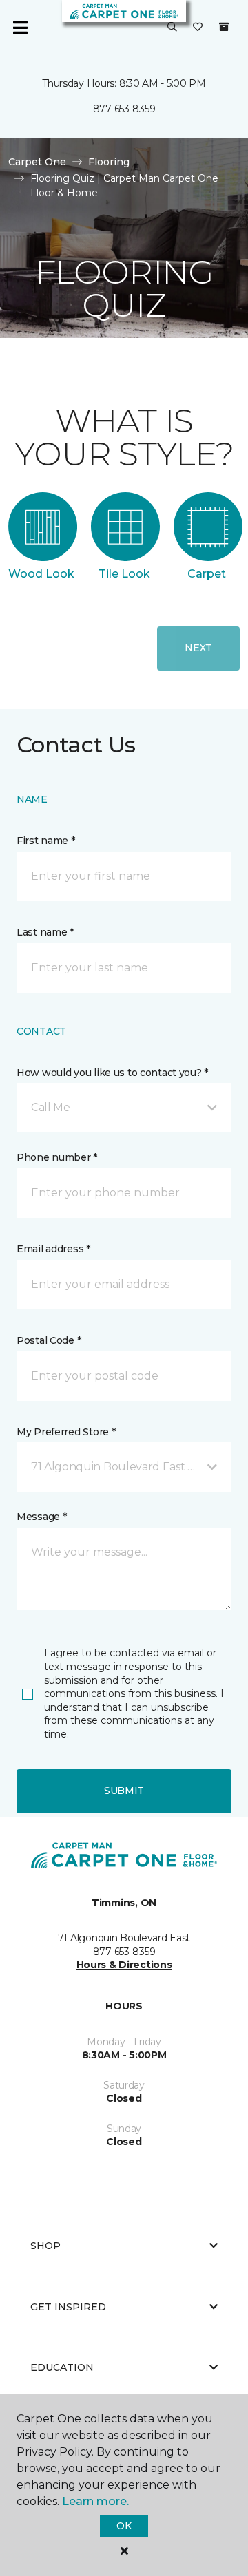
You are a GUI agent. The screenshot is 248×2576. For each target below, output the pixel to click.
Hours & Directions (124, 1965)
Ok (124, 2526)
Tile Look (124, 574)
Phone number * (57, 1157)
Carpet (207, 574)
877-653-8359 (124, 109)
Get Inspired (68, 2307)
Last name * (45, 932)
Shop (45, 2246)
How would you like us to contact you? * (112, 1073)
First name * (46, 841)
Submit (124, 1791)
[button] (172, 28)
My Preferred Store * (66, 1432)
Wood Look (41, 574)
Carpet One (37, 162)
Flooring (109, 162)
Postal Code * (49, 1340)
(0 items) (224, 27)
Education (62, 2367)
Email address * (53, 1249)
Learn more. (95, 2501)
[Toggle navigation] (20, 28)
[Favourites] (198, 28)
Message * (41, 1517)
